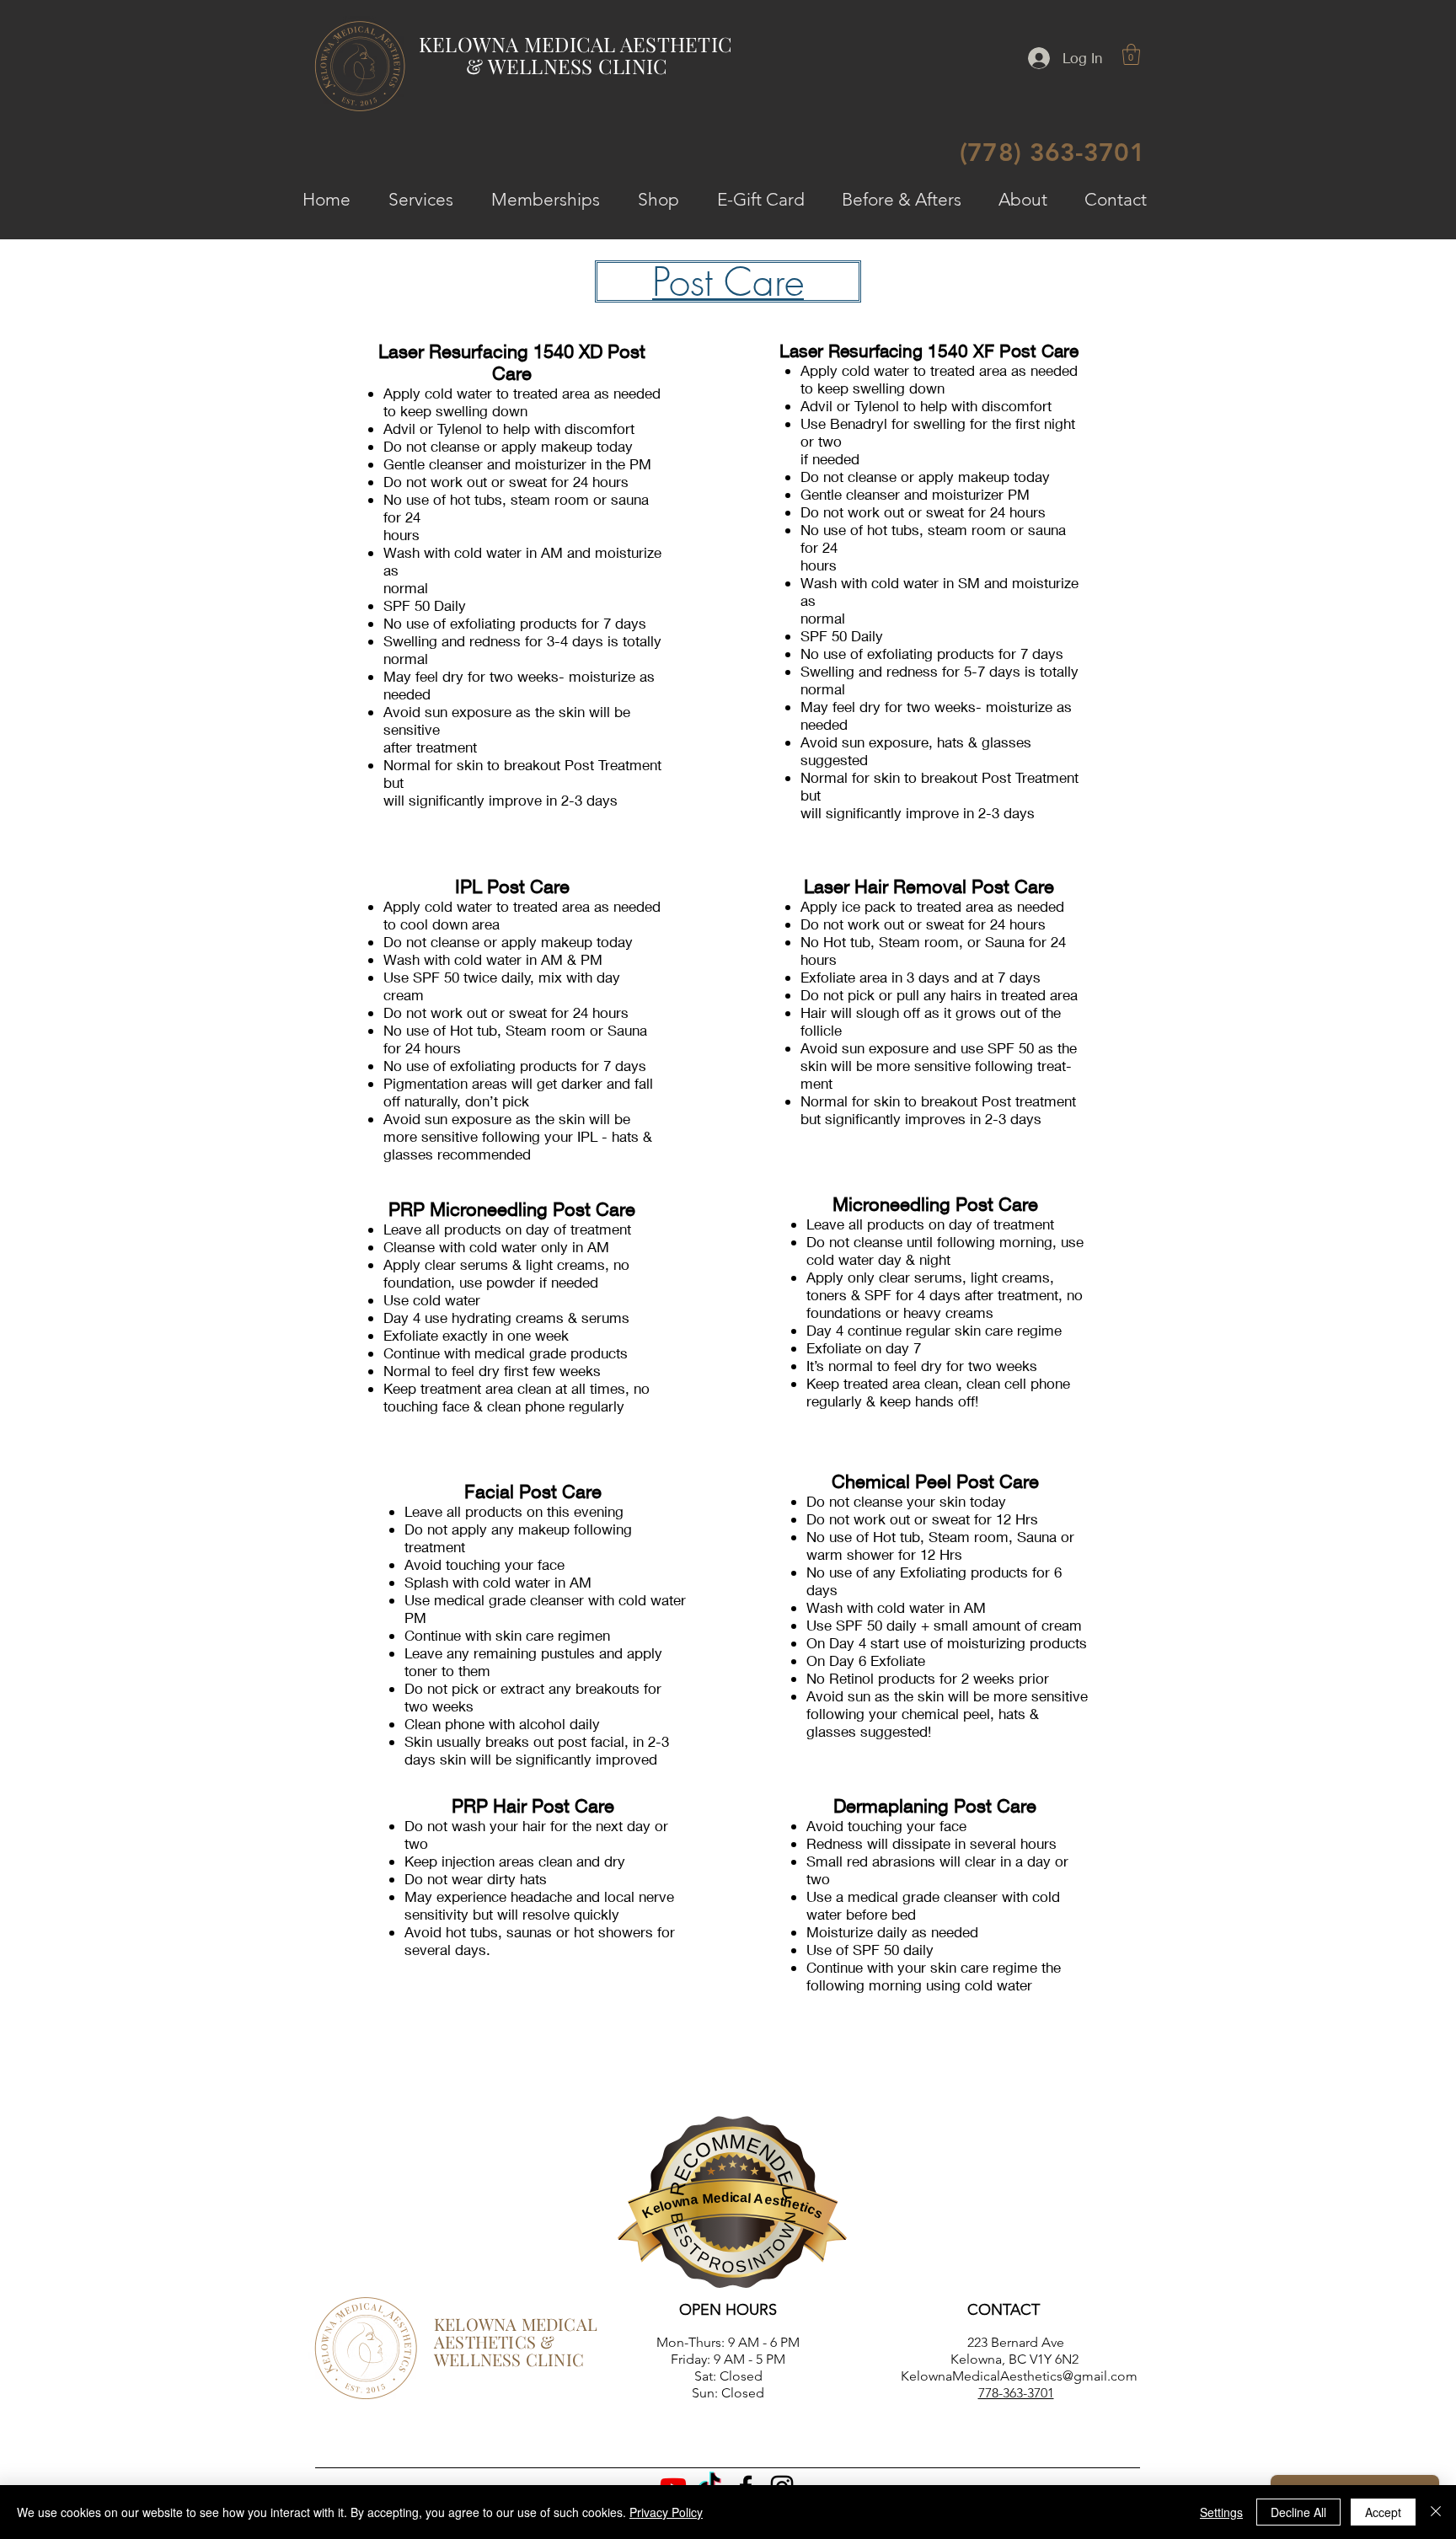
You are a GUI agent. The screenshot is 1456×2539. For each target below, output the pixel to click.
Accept (1383, 2512)
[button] (1131, 54)
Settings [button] (1221, 2512)
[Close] (1436, 2512)
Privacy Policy (666, 2512)
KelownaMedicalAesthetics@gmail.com (1019, 2376)
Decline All (1298, 2512)
